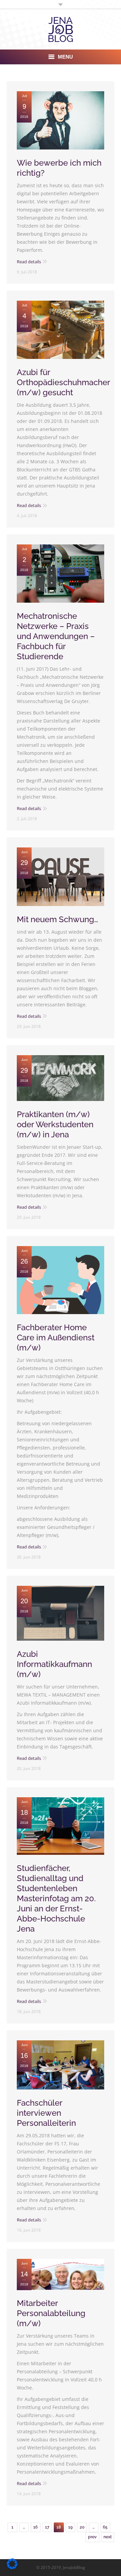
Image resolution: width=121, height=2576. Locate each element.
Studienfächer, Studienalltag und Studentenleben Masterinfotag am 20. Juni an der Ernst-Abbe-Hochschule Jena (56, 1898)
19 (70, 2527)
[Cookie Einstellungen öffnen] (12, 2567)
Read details (29, 262)
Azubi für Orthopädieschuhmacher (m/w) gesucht (63, 382)
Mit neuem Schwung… (57, 919)
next (108, 2537)
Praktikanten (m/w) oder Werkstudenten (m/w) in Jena (55, 1124)
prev (92, 2537)
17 (47, 2527)
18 (59, 2527)
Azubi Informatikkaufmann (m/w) (54, 1664)
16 (35, 2527)
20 (82, 2527)
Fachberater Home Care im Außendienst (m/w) (56, 1337)
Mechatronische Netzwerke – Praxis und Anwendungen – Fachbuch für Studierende (56, 636)
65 (105, 2527)
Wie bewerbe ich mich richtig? (59, 168)
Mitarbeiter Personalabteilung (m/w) (51, 2313)
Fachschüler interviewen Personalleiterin (46, 2113)
